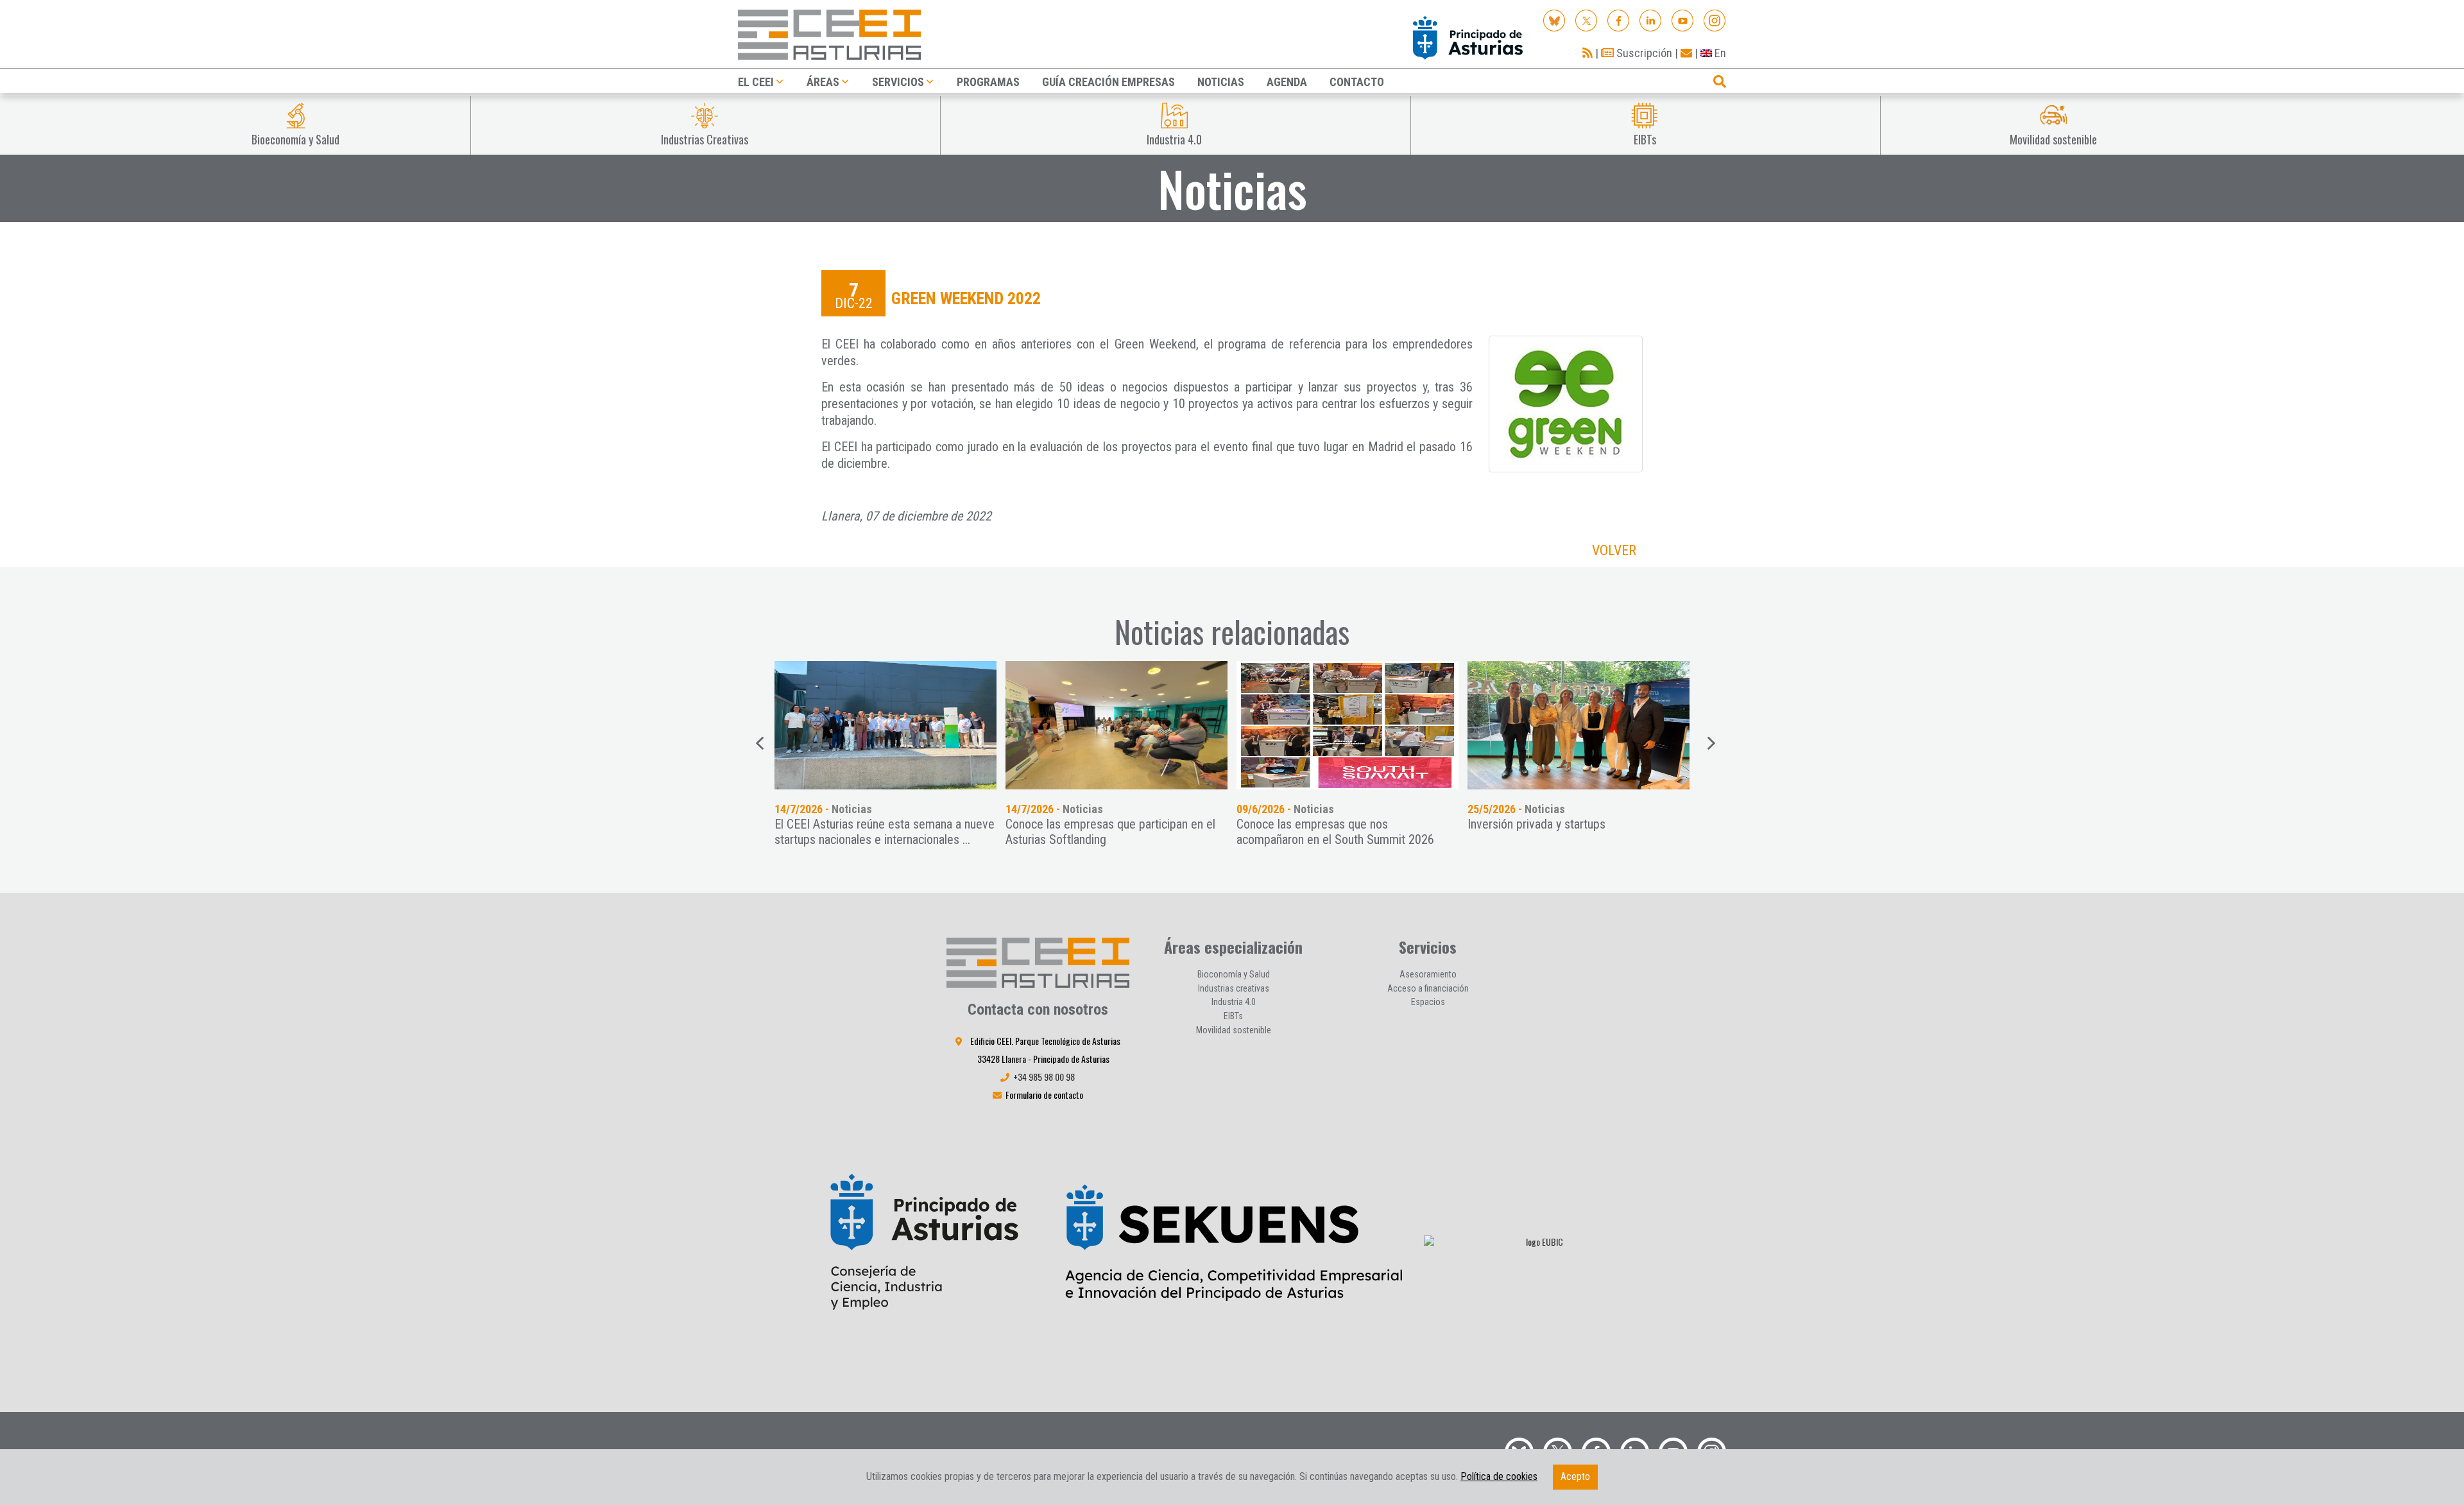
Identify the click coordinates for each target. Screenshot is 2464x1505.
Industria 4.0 (1234, 1002)
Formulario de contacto (1044, 1095)
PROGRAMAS (988, 82)
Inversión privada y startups (1536, 824)
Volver (1614, 550)
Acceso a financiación (1428, 988)
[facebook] (1619, 20)
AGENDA (1287, 82)
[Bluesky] (1554, 20)
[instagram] (1715, 20)
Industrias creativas (1234, 988)
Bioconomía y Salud (1234, 974)
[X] (1587, 20)
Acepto (1575, 1476)
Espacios (1428, 1002)
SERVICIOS (898, 82)
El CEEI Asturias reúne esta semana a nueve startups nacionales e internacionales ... (885, 832)
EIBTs (1233, 1016)
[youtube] (1683, 20)
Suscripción (1643, 53)
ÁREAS (823, 82)
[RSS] (1587, 53)
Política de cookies (1499, 1476)
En (1719, 53)
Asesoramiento (1428, 974)
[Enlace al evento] (886, 725)
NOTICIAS (1221, 82)
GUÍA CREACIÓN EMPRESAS (1108, 82)
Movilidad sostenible (1234, 1030)
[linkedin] (1651, 20)
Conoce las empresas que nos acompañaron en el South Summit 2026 (1335, 832)
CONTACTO (1357, 82)
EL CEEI (756, 82)
